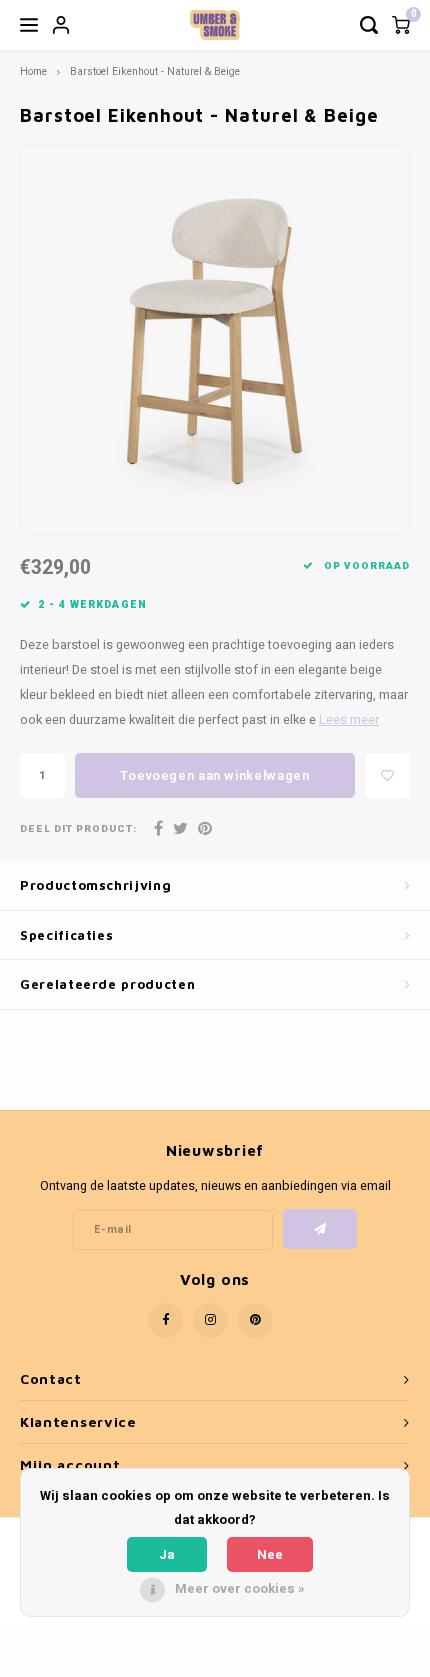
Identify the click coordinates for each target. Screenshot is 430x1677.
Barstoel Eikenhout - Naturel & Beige (155, 71)
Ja (167, 1554)
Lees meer (349, 720)
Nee (270, 1554)
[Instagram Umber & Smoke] (210, 1320)
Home (33, 71)
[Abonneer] (320, 1229)
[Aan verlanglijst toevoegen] (387, 775)
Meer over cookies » (240, 1588)
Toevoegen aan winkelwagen (214, 775)
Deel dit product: (78, 829)
